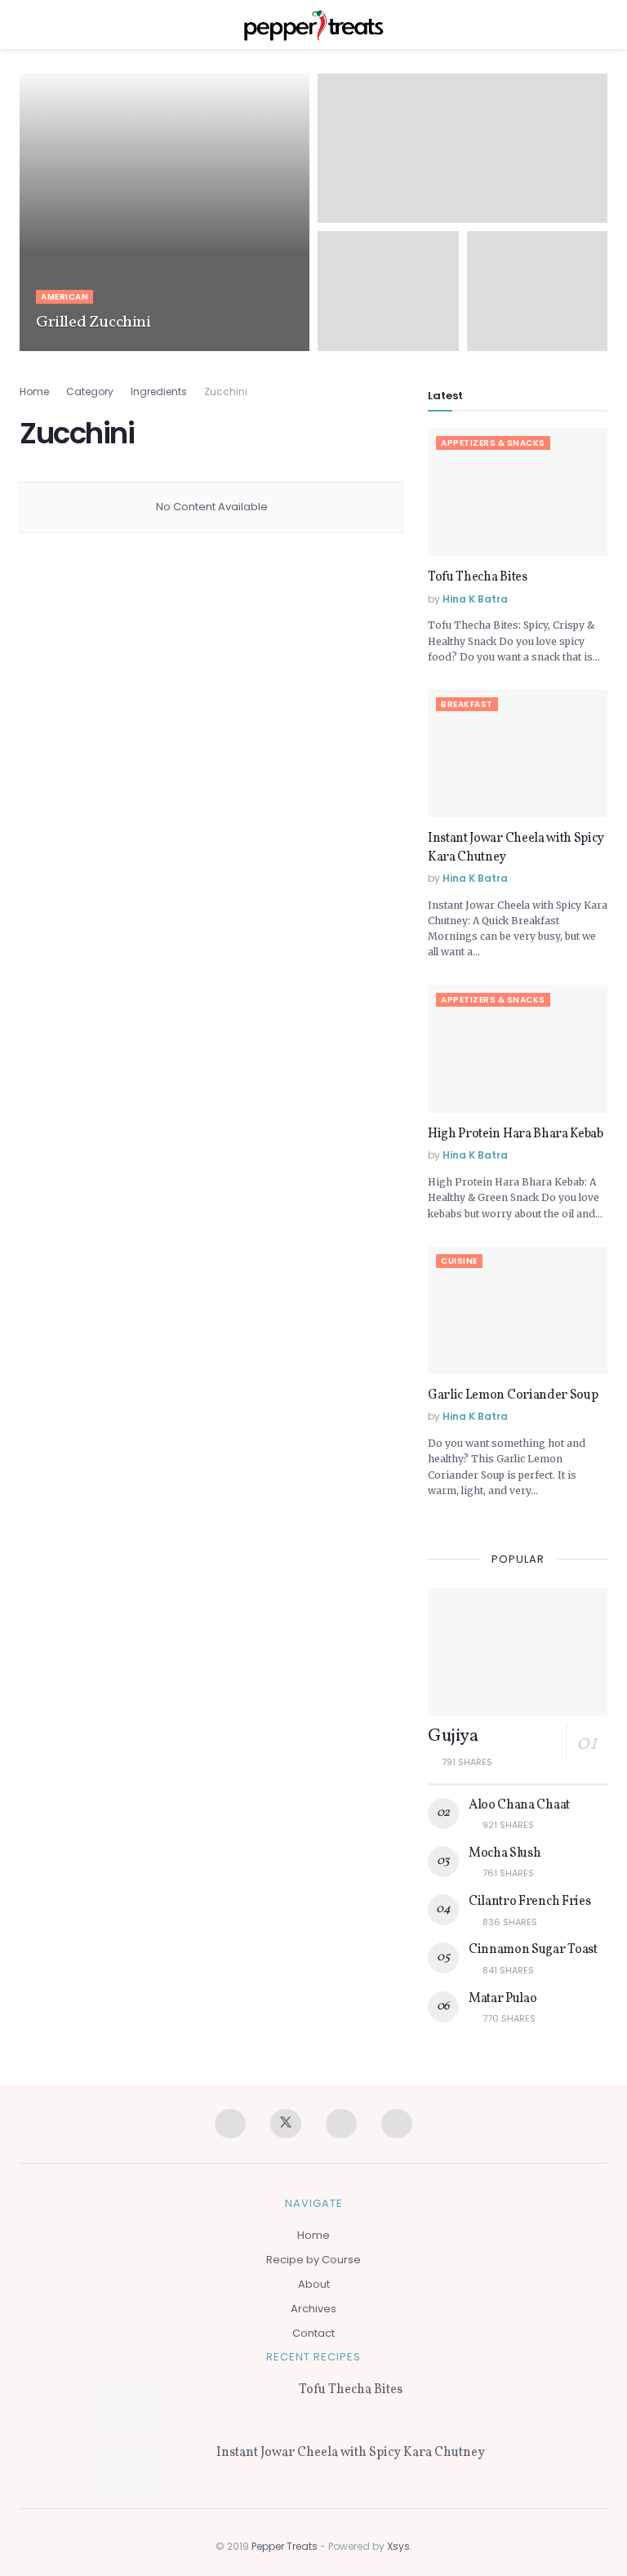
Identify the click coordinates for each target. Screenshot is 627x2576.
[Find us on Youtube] (397, 2124)
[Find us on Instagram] (341, 2124)
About (314, 2284)
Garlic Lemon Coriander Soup (513, 1395)
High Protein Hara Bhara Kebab (516, 1134)
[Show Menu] (27, 24)
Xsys (398, 2546)
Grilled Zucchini (93, 323)
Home (34, 392)
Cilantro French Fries (529, 1902)
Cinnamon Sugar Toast (533, 1950)
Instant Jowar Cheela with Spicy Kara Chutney (351, 2453)
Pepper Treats (285, 2546)
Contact (313, 2333)
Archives (313, 2309)
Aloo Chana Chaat (519, 1805)
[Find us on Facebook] (230, 2124)
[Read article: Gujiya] (518, 1652)
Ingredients (159, 392)
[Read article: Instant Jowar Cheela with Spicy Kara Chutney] (518, 753)
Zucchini (226, 392)
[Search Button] (600, 24)
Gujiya (453, 1736)
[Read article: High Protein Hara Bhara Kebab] (518, 1049)
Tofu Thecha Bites (478, 577)
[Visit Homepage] (313, 24)
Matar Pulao (502, 1999)
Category (90, 392)
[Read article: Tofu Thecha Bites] (518, 492)
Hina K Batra (76, 350)
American (64, 297)
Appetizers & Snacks (493, 443)
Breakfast (467, 704)
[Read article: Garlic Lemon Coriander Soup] (518, 1310)
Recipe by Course (313, 2260)
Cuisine (459, 1261)
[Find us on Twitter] (286, 2124)
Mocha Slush (505, 1853)
